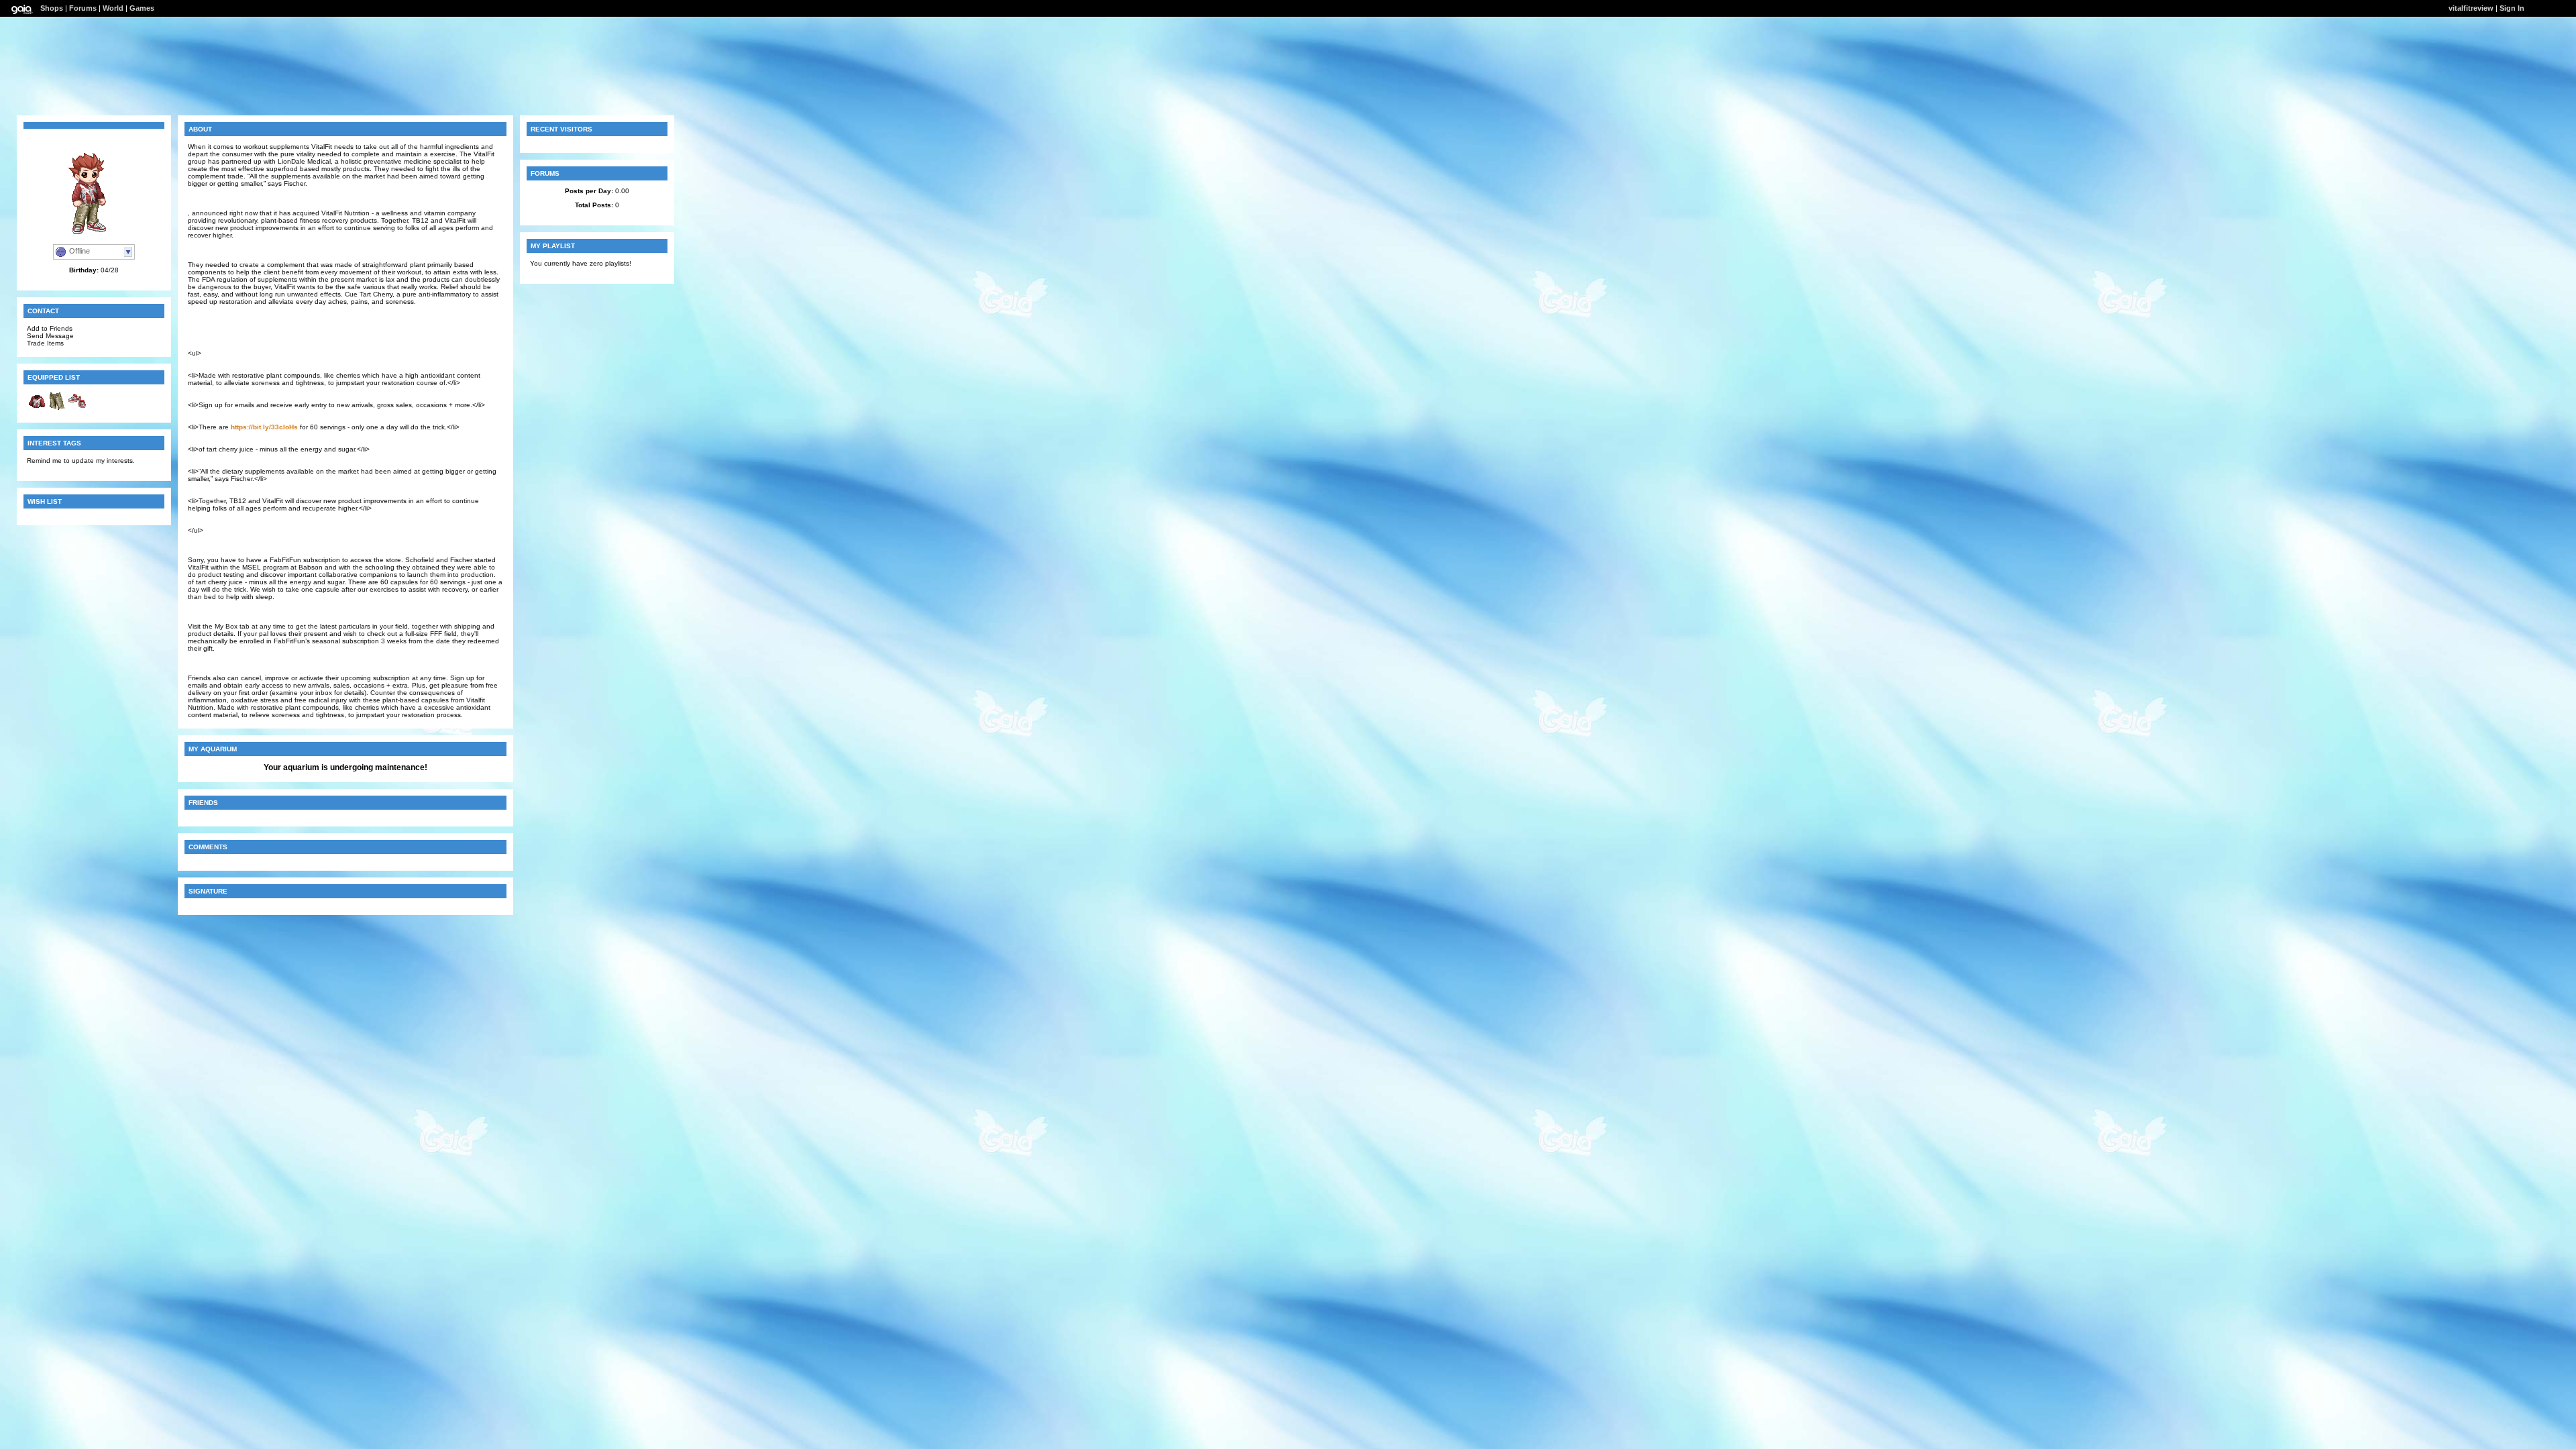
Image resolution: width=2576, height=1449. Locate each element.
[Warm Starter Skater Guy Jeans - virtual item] (57, 409)
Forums (83, 8)
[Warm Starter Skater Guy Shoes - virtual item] (77, 409)
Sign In (2512, 8)
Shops (52, 8)
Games (142, 8)
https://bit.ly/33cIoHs (264, 427)
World (113, 8)
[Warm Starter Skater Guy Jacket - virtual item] (37, 409)
